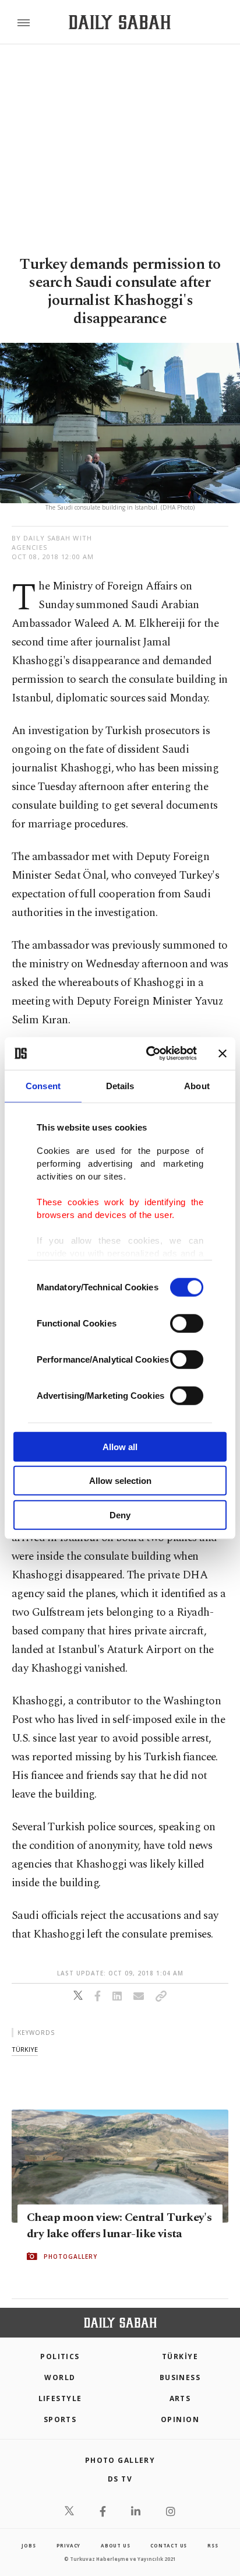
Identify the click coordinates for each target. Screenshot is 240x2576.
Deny (120, 1515)
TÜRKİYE (180, 2356)
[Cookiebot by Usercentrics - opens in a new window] (149, 1054)
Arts (180, 2398)
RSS (213, 2545)
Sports (60, 2419)
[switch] (187, 1323)
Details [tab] (120, 1085)
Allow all (120, 1446)
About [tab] (197, 1085)
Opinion (180, 2419)
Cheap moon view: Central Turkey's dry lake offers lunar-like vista (119, 2226)
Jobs (29, 2545)
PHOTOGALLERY (70, 2256)
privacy (69, 2545)
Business (180, 2377)
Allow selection (120, 1481)
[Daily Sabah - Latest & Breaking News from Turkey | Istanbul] (120, 22)
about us (115, 2545)
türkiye (25, 2049)
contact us (169, 2545)
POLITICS (60, 2356)
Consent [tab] (43, 1085)
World (60, 2377)
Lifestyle (60, 2398)
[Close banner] (223, 1054)
